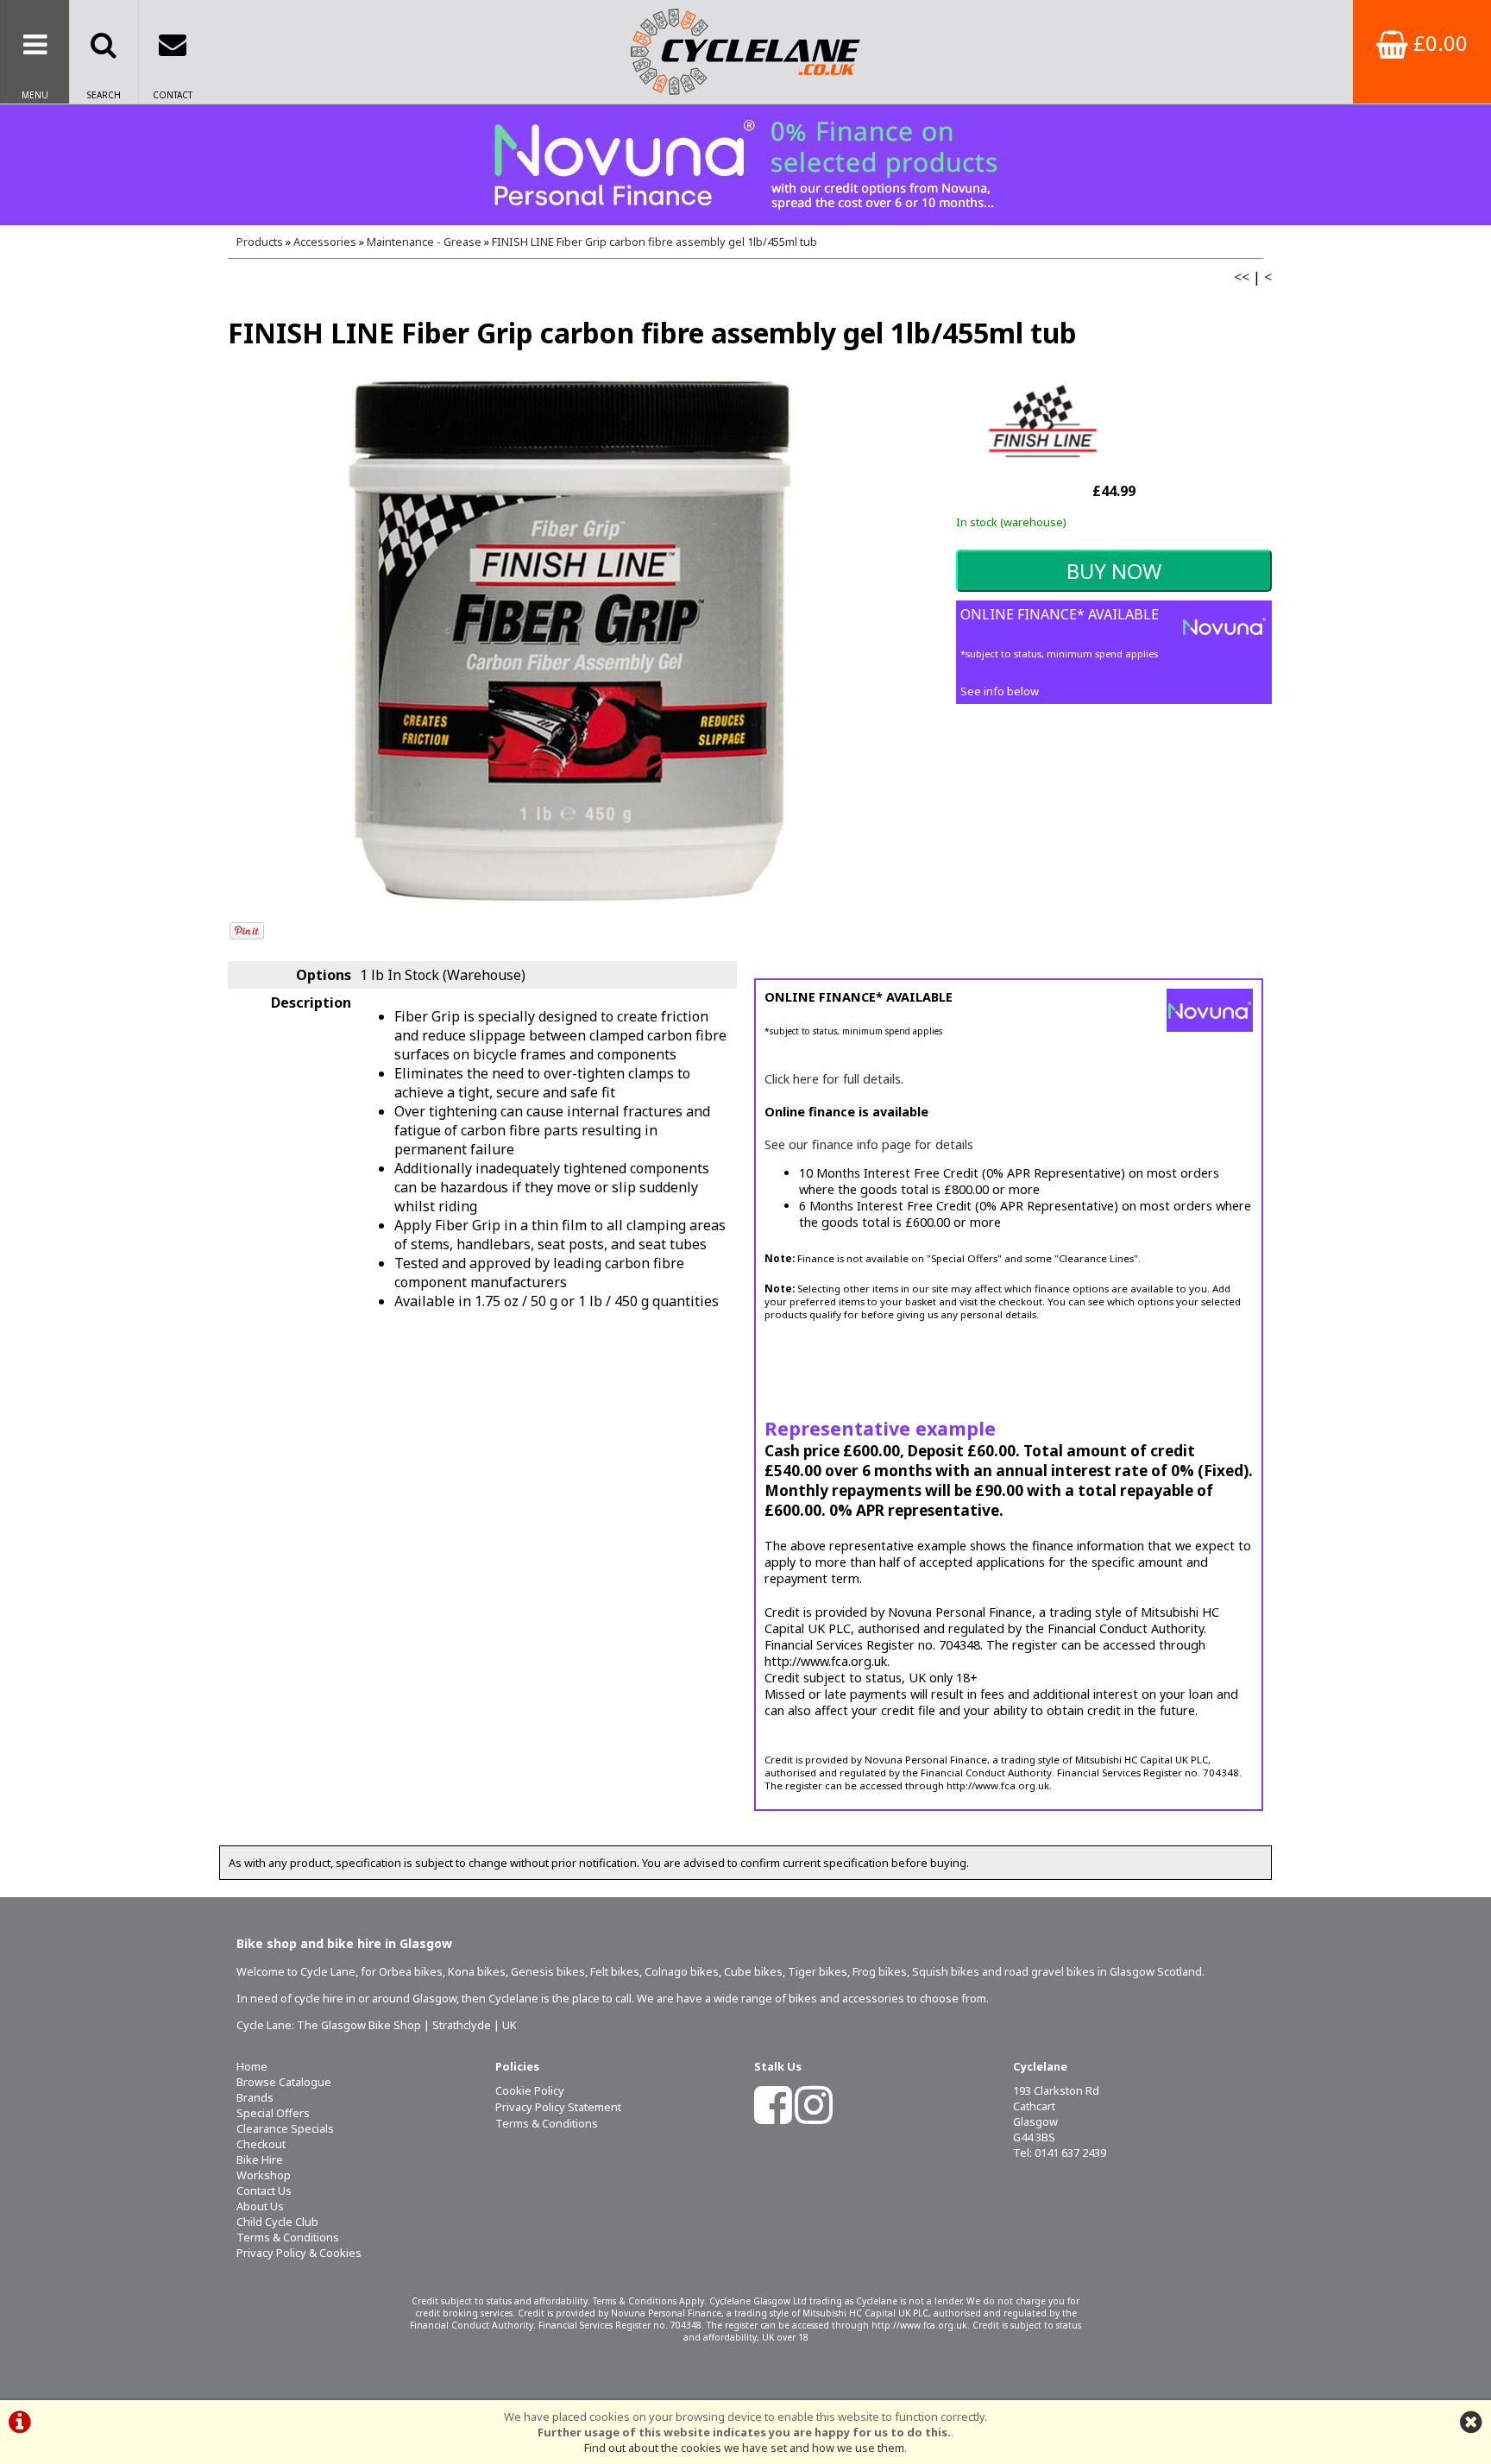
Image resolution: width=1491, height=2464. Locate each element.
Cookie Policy (530, 2090)
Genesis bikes (548, 1971)
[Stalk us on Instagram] (814, 2116)
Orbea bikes (411, 1971)
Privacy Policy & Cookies (299, 2253)
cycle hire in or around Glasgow (375, 1998)
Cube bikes (753, 1971)
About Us (260, 2206)
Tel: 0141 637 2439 (1060, 2153)
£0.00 (1438, 43)
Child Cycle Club (277, 2222)
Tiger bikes (818, 1971)
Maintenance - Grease (424, 242)
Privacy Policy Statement (558, 2107)
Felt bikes (615, 1971)
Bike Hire (260, 2159)
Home (252, 2066)
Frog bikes (880, 1971)
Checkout (261, 2144)
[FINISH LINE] (1042, 469)
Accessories (325, 242)
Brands (255, 2097)
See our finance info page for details (869, 1144)
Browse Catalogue (284, 2082)
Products (260, 242)
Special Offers (273, 2113)
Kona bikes (477, 1971)
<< (1242, 277)
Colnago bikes (682, 1971)
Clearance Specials (285, 2128)
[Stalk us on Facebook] (773, 2116)
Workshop (264, 2175)
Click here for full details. (834, 1079)
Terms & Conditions (288, 2237)
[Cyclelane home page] (745, 52)
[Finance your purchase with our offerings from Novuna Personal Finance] (745, 165)
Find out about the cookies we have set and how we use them (744, 2448)
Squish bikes (946, 1971)
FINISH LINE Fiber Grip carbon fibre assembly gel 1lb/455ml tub (654, 242)
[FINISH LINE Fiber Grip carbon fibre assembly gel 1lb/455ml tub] (570, 642)
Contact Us (264, 2191)
